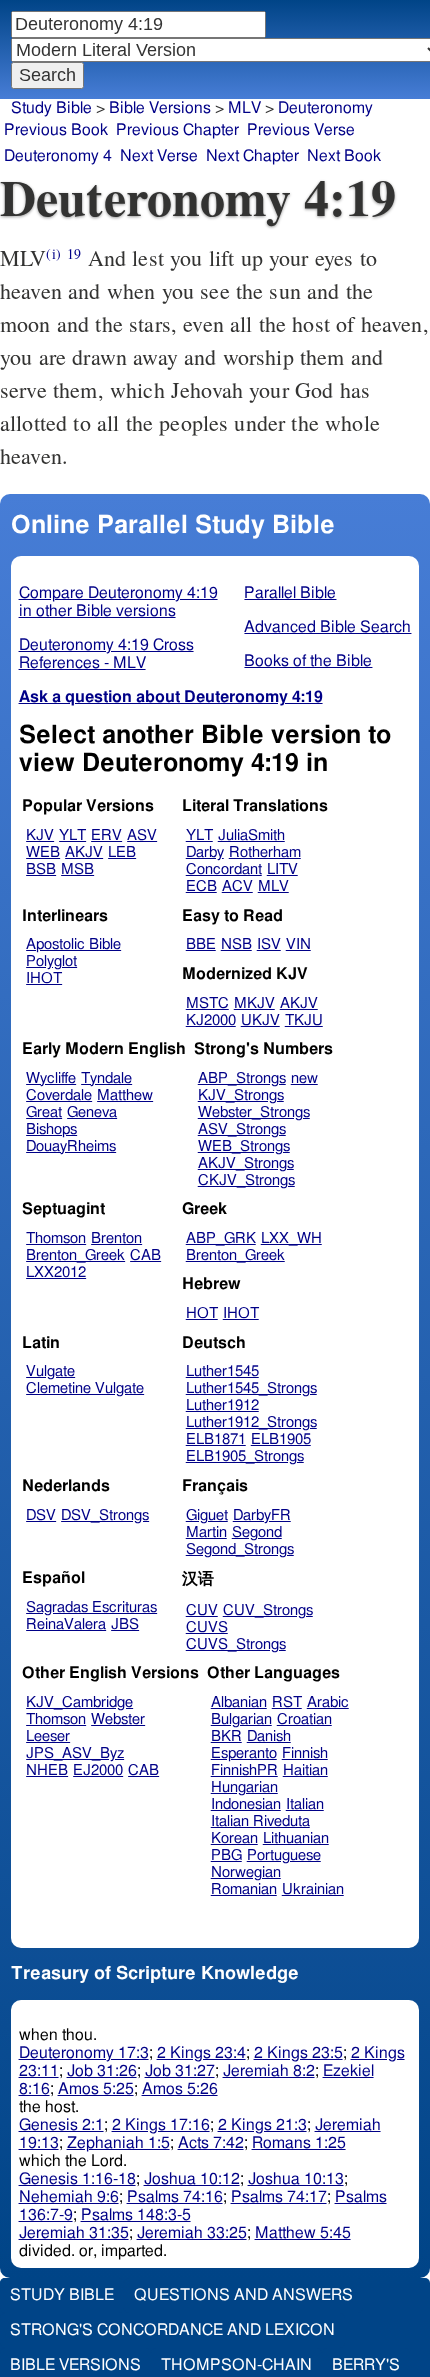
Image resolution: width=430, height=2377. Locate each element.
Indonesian (246, 1804)
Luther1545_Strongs (251, 1388)
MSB (77, 869)
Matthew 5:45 (303, 2233)
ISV (269, 944)
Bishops (51, 1129)
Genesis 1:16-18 (77, 2179)
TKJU (304, 1020)
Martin (206, 1532)
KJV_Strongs (241, 1095)
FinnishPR (244, 1770)
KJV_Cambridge (79, 1702)
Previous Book (56, 130)
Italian (305, 1804)
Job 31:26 (102, 2071)
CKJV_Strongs (246, 1180)
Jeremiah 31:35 (74, 2233)
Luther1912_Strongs (251, 1422)
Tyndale (106, 1078)
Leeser (48, 1736)
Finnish (305, 1753)
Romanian (244, 1889)
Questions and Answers (243, 2295)
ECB (201, 886)
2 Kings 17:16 (161, 2125)
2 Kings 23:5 (298, 2053)
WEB (43, 852)
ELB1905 (281, 1439)
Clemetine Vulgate (85, 1388)
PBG (226, 1855)
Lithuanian (296, 1838)
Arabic (328, 1702)
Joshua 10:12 (192, 2179)
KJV (40, 835)
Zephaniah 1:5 (118, 2143)
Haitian (305, 1770)
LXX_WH (291, 1238)
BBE (201, 944)
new (304, 1078)
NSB (236, 944)
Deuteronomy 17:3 (84, 2053)
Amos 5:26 (180, 2089)
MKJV (254, 1003)
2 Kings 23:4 (201, 2053)
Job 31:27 (180, 2071)
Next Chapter (252, 156)
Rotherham (265, 852)
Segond (257, 1532)
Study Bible (51, 108)
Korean (234, 1838)
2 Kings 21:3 (262, 2125)
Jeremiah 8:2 (269, 2071)
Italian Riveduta (260, 1821)
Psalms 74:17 (279, 2197)
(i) (53, 253)
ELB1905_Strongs (245, 1456)
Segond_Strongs (240, 1549)
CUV (202, 1610)
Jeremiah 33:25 (192, 2233)
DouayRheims (71, 1146)
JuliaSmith (251, 835)
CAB (145, 1255)
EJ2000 (98, 1770)
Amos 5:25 (96, 2089)
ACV (237, 886)
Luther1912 (222, 1405)
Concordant (224, 869)
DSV (41, 1515)
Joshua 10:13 (296, 2179)
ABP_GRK (221, 1238)
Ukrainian (313, 1889)
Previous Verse (301, 130)
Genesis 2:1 (61, 2125)
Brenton (116, 1238)
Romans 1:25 (299, 2143)
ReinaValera (66, 1624)
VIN (298, 944)
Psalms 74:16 (175, 2197)
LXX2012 (56, 1272)
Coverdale (59, 1095)
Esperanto (244, 1753)
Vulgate (50, 1371)
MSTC (207, 1003)
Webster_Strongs (254, 1112)
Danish (269, 1736)
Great (44, 1112)
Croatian (304, 1719)
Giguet (207, 1515)
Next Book (344, 156)
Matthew (125, 1095)
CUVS (207, 1627)
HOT (202, 1313)
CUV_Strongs (268, 1610)
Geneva (92, 1112)
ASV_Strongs (242, 1129)
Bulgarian (241, 1719)
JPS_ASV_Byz (75, 1753)
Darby (205, 852)
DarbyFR (262, 1515)
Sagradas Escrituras (91, 1607)
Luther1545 (222, 1371)
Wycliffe (51, 1078)
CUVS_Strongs (236, 1644)
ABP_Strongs (242, 1078)
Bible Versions (160, 108)
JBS (125, 1624)
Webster (118, 1719)
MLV (273, 886)
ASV (142, 835)
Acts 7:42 (211, 2143)
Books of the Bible (308, 661)
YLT (72, 835)
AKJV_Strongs (246, 1163)
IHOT (44, 978)
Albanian (239, 1702)
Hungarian (244, 1787)
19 (74, 253)
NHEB (47, 1770)
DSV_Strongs (105, 1515)
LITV (282, 869)
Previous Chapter (177, 130)
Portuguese (284, 1855)
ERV (106, 835)
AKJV (84, 852)
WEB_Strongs (244, 1146)
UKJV (260, 1020)
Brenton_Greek (75, 1255)
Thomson (56, 1238)
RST (287, 1702)
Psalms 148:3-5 (136, 2215)
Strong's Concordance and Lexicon (172, 2330)
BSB (41, 869)
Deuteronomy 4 (58, 156)
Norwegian (246, 1872)
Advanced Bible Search (327, 627)
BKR (226, 1736)
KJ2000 (211, 1020)
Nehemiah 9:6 (69, 2197)
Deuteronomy (325, 108)
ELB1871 (216, 1439)
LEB (122, 852)
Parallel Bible (290, 593)
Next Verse (159, 156)
